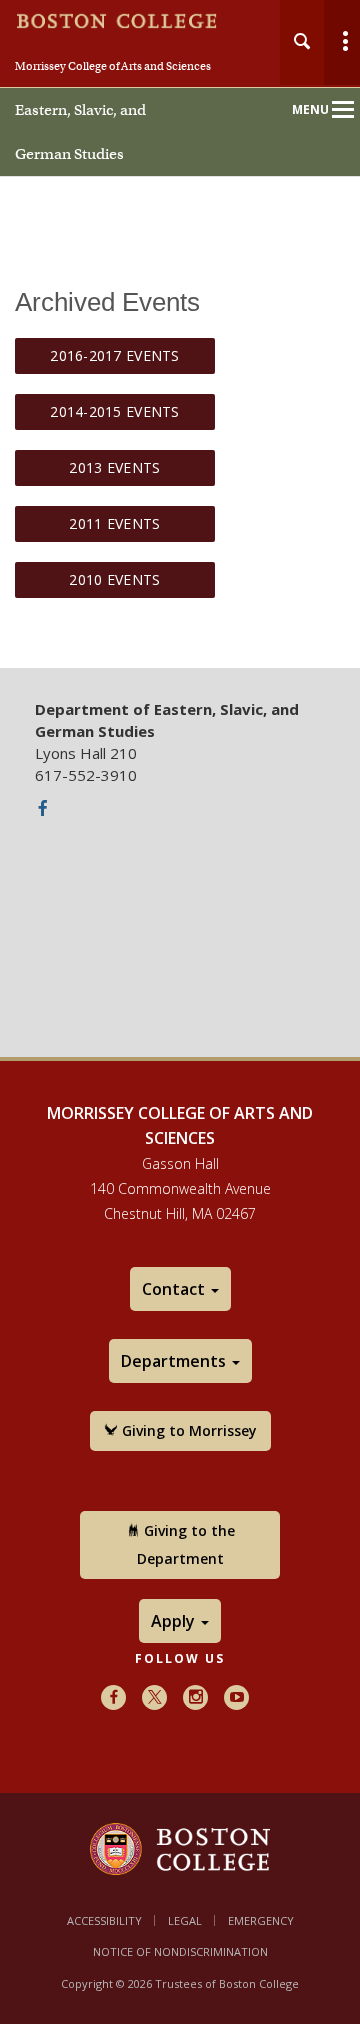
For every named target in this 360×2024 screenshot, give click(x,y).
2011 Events (114, 523)
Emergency (261, 1920)
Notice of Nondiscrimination (180, 1951)
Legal (185, 1920)
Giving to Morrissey (187, 1430)
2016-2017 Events (114, 355)
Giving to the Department (186, 1544)
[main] (180, 464)
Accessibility (104, 1920)
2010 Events (114, 579)
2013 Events (114, 467)
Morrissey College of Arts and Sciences (113, 66)
